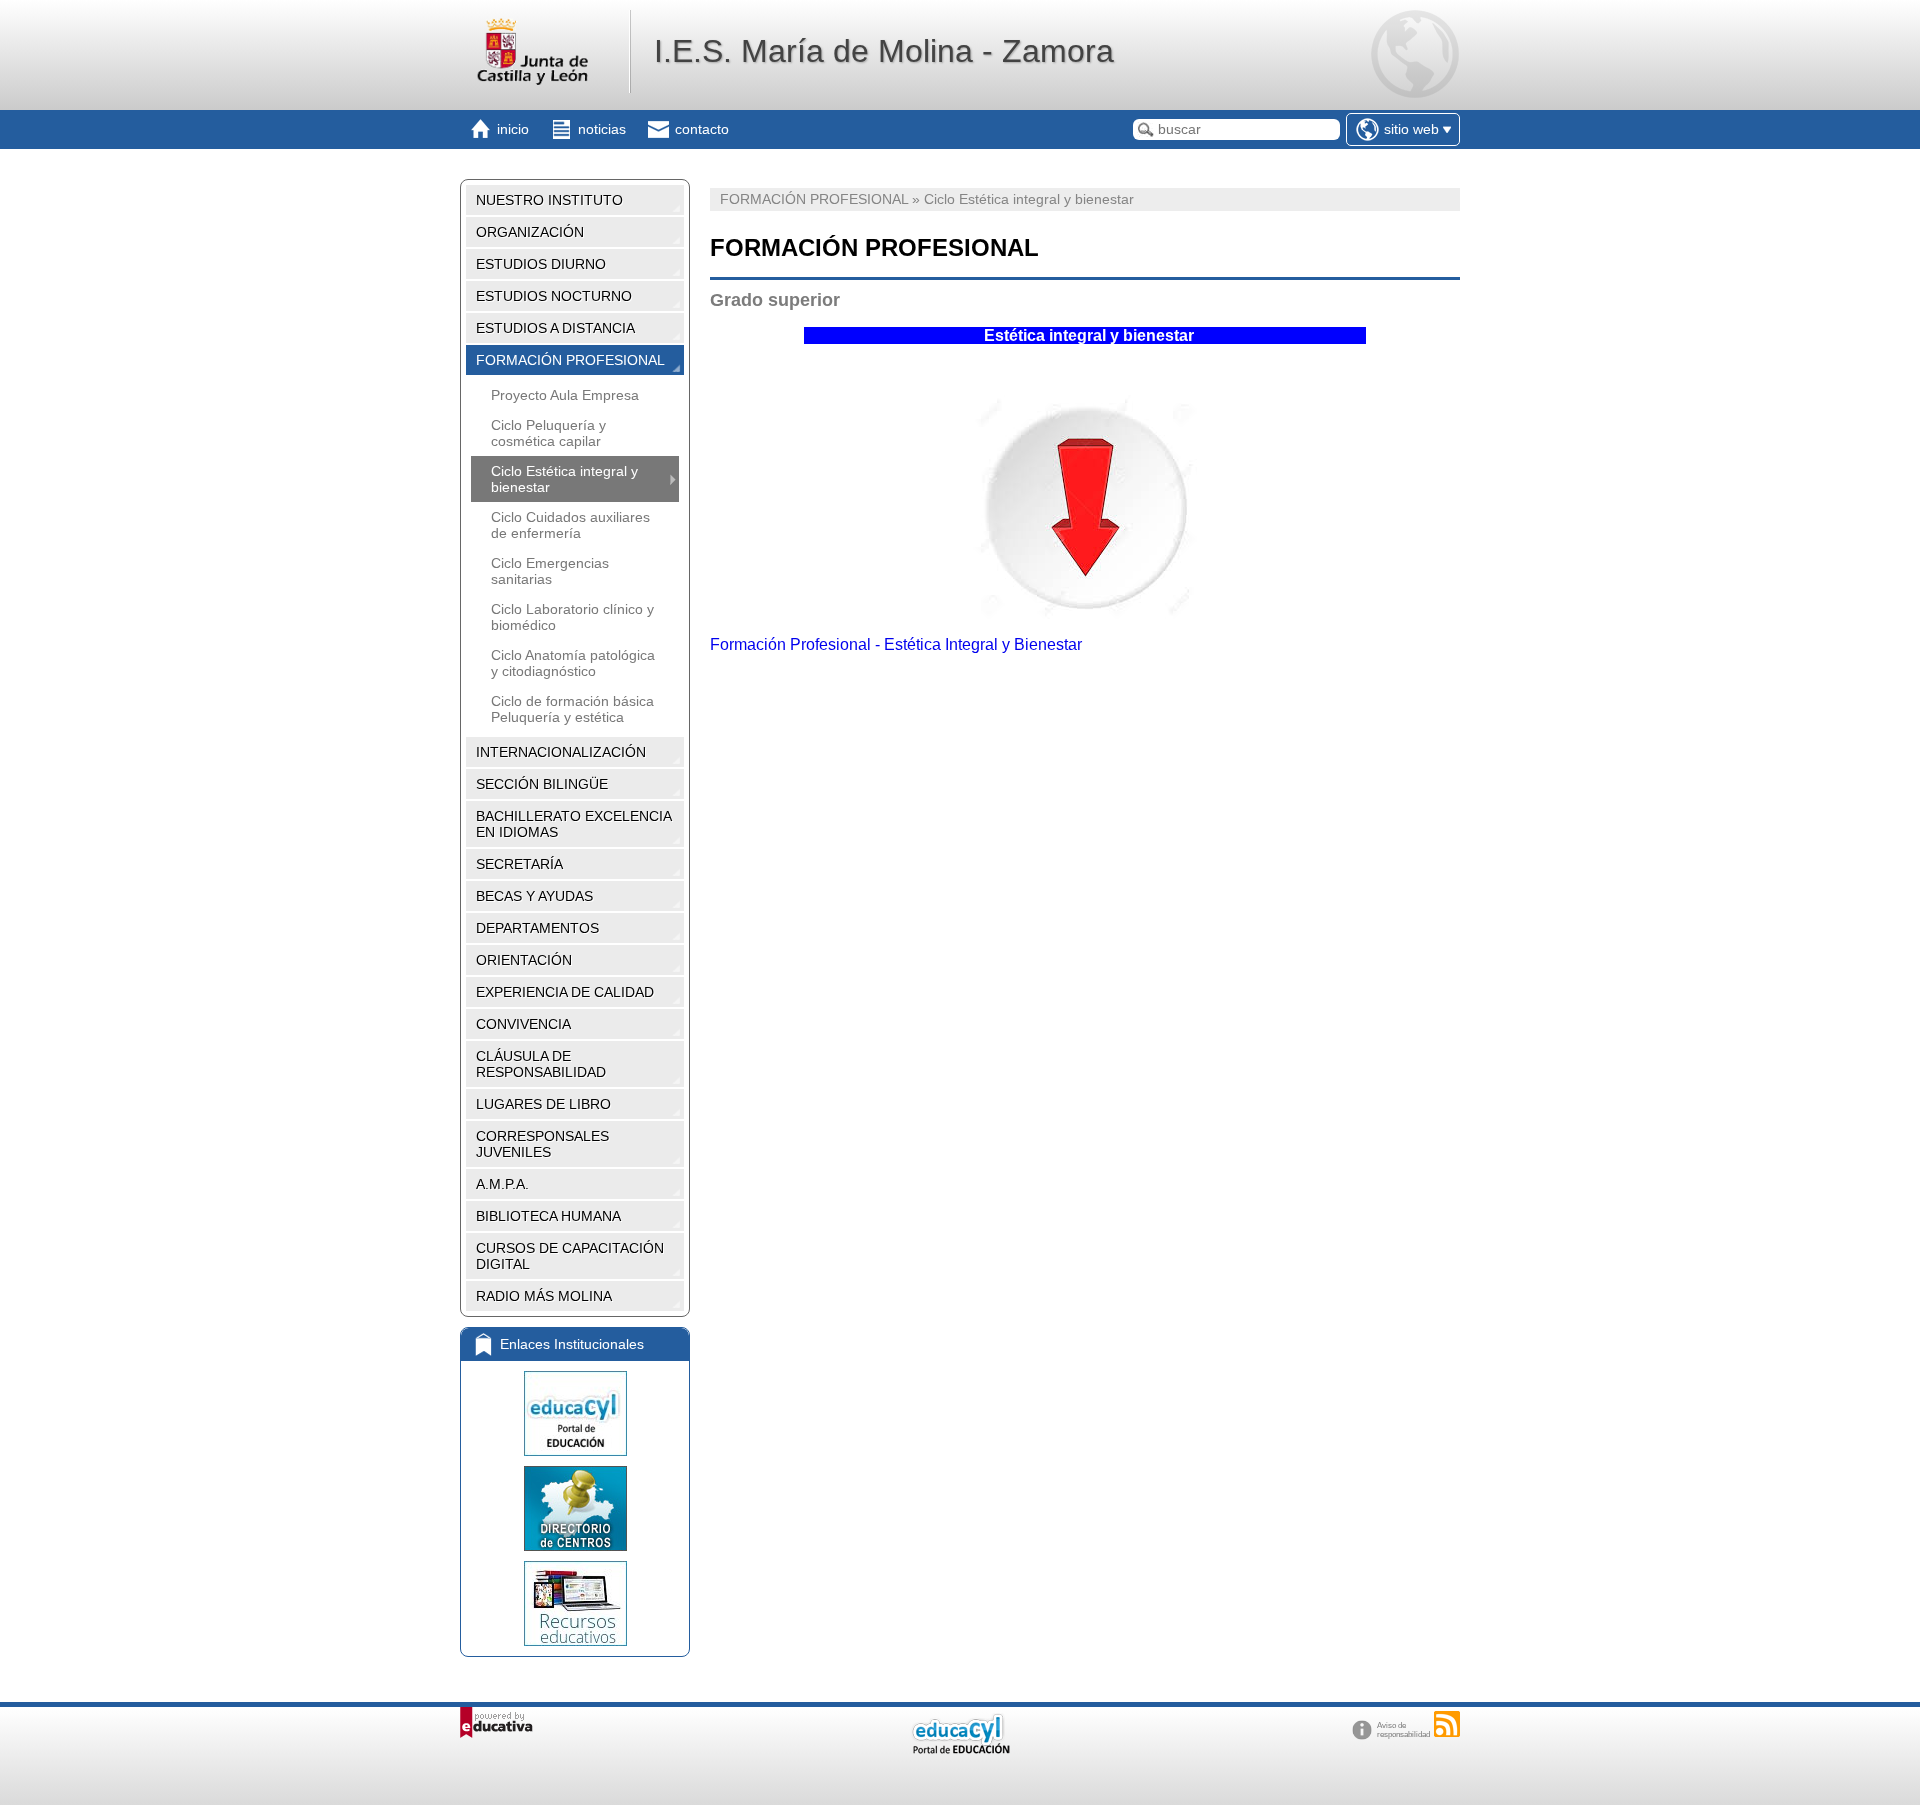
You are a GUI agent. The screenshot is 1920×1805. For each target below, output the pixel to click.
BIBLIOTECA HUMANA (548, 1216)
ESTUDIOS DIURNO (541, 264)
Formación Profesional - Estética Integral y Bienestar (896, 644)
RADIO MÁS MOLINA (544, 1296)
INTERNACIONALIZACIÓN (561, 752)
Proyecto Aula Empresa (565, 395)
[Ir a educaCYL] (960, 1749)
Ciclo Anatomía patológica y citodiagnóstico (573, 663)
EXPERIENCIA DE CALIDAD (565, 992)
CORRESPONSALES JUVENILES (542, 1144)
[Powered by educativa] (496, 1722)
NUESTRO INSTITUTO (549, 200)
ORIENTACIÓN (524, 960)
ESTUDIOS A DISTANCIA (555, 328)
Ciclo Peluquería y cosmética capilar (548, 433)
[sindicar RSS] (1447, 1724)
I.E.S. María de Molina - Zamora (884, 51)
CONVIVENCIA (523, 1024)
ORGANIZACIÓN (530, 232)
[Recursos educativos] (575, 1603)
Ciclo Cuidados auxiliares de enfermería (570, 525)
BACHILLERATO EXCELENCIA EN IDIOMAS (574, 824)
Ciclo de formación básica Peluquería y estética (572, 709)
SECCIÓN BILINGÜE (542, 784)
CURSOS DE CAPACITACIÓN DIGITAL (570, 1256)
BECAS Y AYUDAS (534, 896)
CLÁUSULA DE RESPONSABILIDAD (541, 1064)
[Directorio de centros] (575, 1508)
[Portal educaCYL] (575, 1413)
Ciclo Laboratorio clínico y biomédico (572, 617)
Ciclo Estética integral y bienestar (564, 479)
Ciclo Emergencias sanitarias (550, 571)
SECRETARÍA (519, 864)
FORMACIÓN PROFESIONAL (570, 360)
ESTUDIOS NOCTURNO (554, 296)
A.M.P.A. (502, 1184)
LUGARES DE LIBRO (543, 1104)
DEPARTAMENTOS (537, 928)
